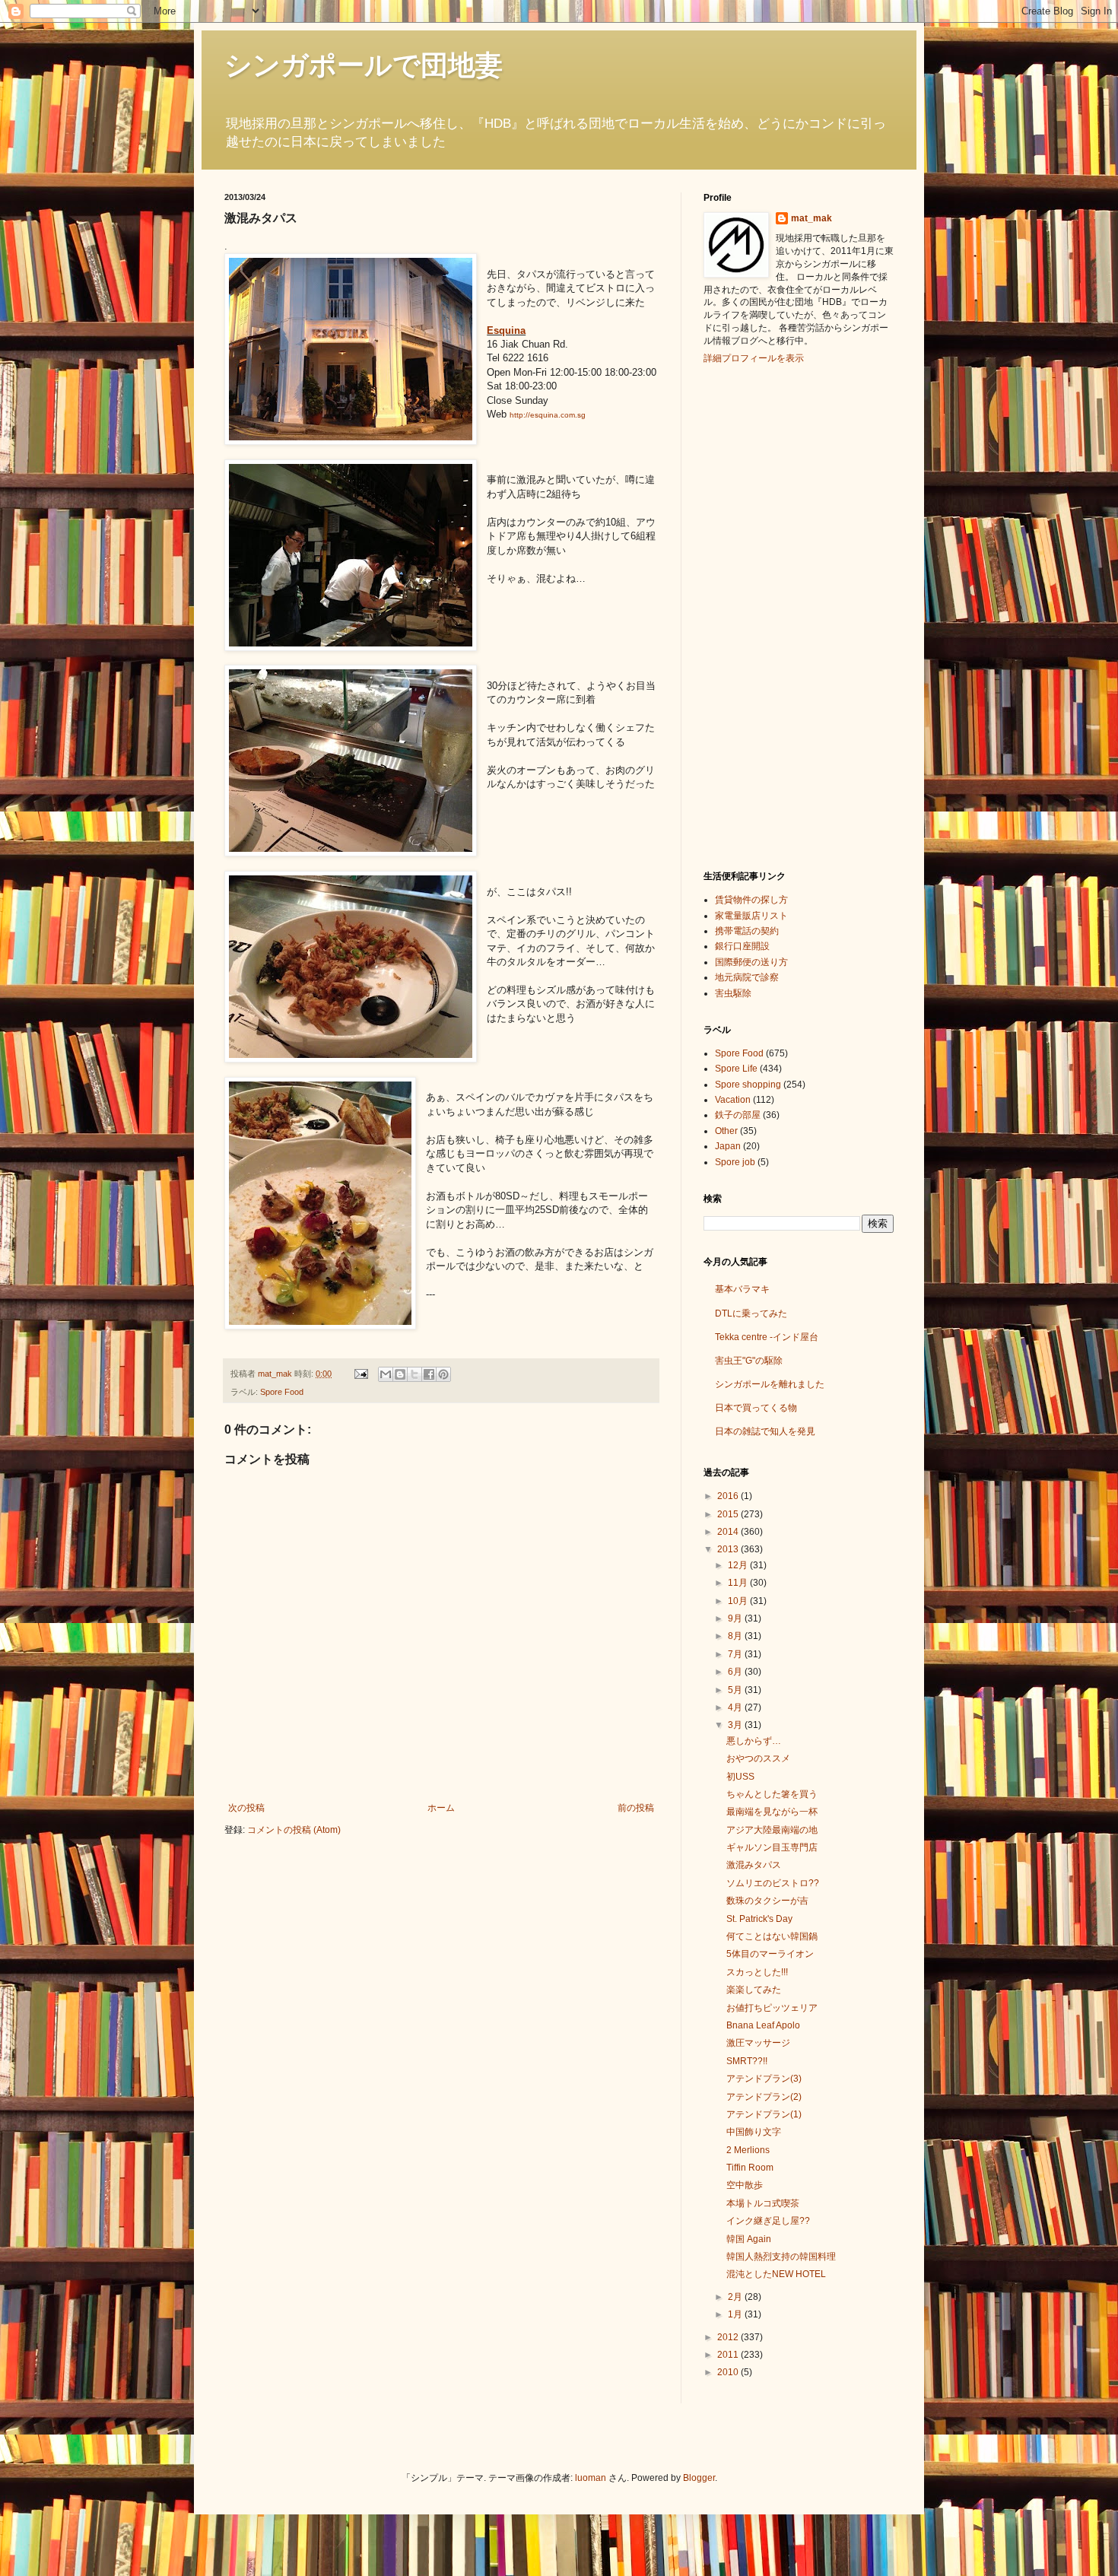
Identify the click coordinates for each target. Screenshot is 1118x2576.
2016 (729, 1496)
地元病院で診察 (747, 977)
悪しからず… (754, 1741)
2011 (729, 2355)
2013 (729, 1549)
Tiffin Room (750, 2168)
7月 (736, 1654)
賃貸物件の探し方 (751, 900)
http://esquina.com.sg (548, 415)
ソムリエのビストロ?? (773, 1883)
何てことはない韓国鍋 (772, 1936)
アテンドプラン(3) (764, 2079)
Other (726, 1131)
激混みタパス (754, 1865)
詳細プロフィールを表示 (754, 358)
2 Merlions (748, 2150)
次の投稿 (246, 1808)
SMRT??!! (747, 2061)
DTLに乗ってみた (751, 1313)
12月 (739, 1565)
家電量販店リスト (751, 916)
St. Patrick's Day (759, 1919)
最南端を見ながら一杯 (772, 1812)
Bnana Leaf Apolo (763, 2025)
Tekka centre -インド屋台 (767, 1337)
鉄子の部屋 (738, 1115)
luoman (591, 2478)
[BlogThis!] (400, 1374)
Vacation (733, 1100)
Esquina (506, 330)
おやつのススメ (758, 1758)
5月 (736, 1690)
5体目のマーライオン (770, 1954)
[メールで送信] (386, 1374)
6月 (736, 1672)
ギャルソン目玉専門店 (772, 1847)
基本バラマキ (742, 1289)
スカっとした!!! (757, 1972)
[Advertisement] (764, 615)
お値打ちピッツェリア (772, 2008)
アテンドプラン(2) (764, 2097)
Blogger (699, 2478)
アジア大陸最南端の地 (772, 1830)
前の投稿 (636, 1808)
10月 (739, 1601)
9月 (736, 1618)
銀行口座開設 (742, 946)
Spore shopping (748, 1085)
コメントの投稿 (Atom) (294, 1830)
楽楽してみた (754, 1990)
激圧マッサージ (758, 2043)
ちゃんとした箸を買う (772, 1794)
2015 (729, 1514)
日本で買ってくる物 (756, 1408)
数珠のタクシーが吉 (767, 1901)
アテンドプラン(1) (764, 2114)
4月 (736, 1707)
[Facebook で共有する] (429, 1374)
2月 (736, 2297)
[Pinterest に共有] (443, 1374)
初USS (740, 1777)
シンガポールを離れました (770, 1384)
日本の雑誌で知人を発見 (765, 1431)
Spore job (735, 1162)
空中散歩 (745, 2185)
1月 (736, 2314)
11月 (739, 1583)
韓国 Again (749, 2239)
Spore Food (282, 1392)
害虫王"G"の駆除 (749, 1361)
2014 (729, 1532)
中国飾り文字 (754, 2132)
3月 (736, 1725)
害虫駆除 (733, 993)
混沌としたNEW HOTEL (776, 2274)
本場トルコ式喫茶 (763, 2203)
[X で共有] (414, 1374)
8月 (736, 1636)
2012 (729, 2337)
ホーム (441, 1808)
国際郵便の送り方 (751, 962)
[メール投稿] (360, 1374)
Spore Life (736, 1069)
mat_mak (812, 218)
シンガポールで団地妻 (364, 65)
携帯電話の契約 (747, 931)
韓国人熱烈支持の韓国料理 (781, 2257)
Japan (728, 1146)
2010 (729, 2372)
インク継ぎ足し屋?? (768, 2221)
